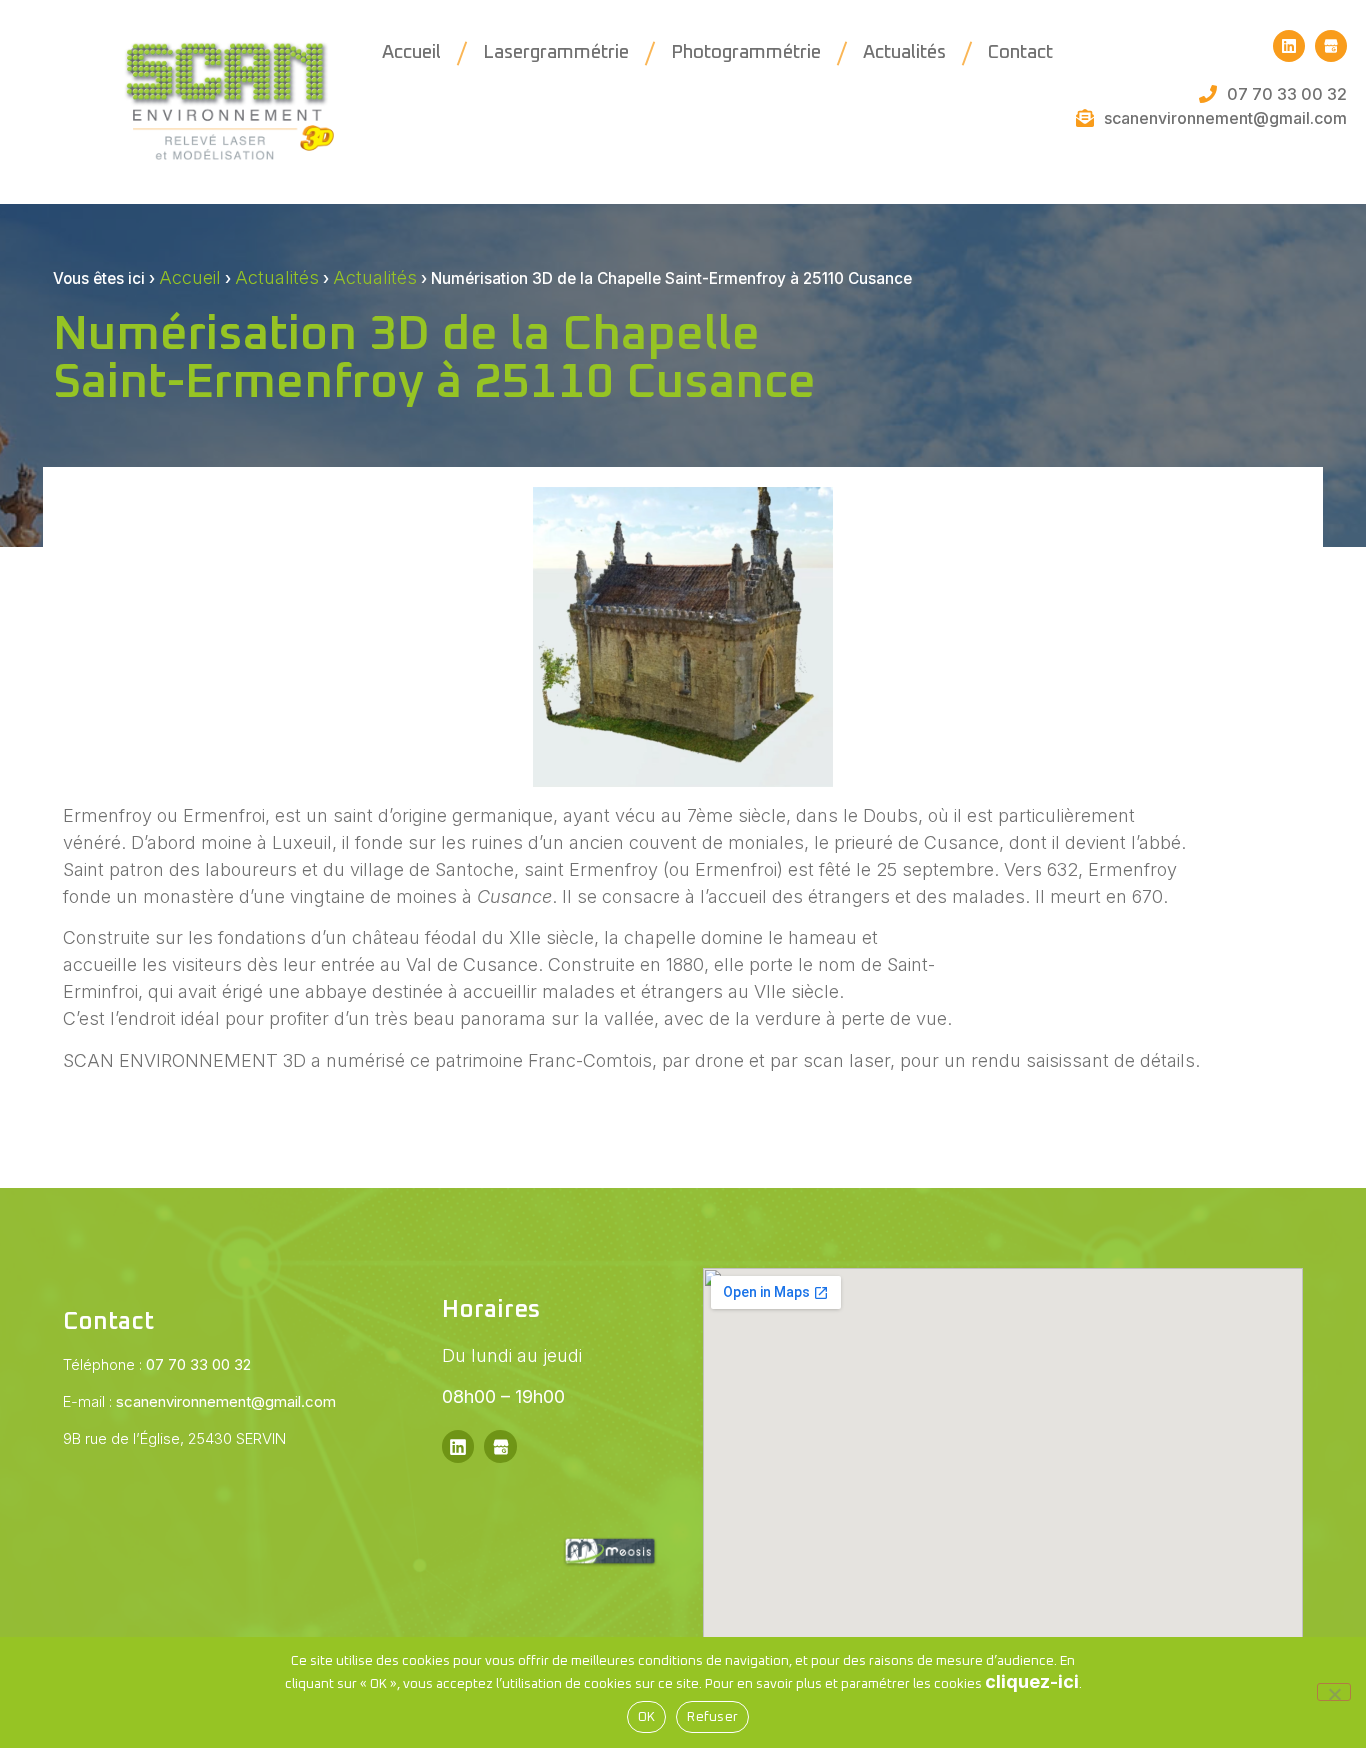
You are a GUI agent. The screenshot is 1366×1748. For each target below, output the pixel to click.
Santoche (474, 869)
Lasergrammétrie (556, 52)
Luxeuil (302, 842)
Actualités (904, 52)
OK (647, 1717)
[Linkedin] (1289, 46)
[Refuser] (1334, 1692)
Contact (1020, 52)
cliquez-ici (1032, 1681)
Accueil (411, 52)
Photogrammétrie (746, 52)
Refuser (712, 1717)
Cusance (961, 842)
